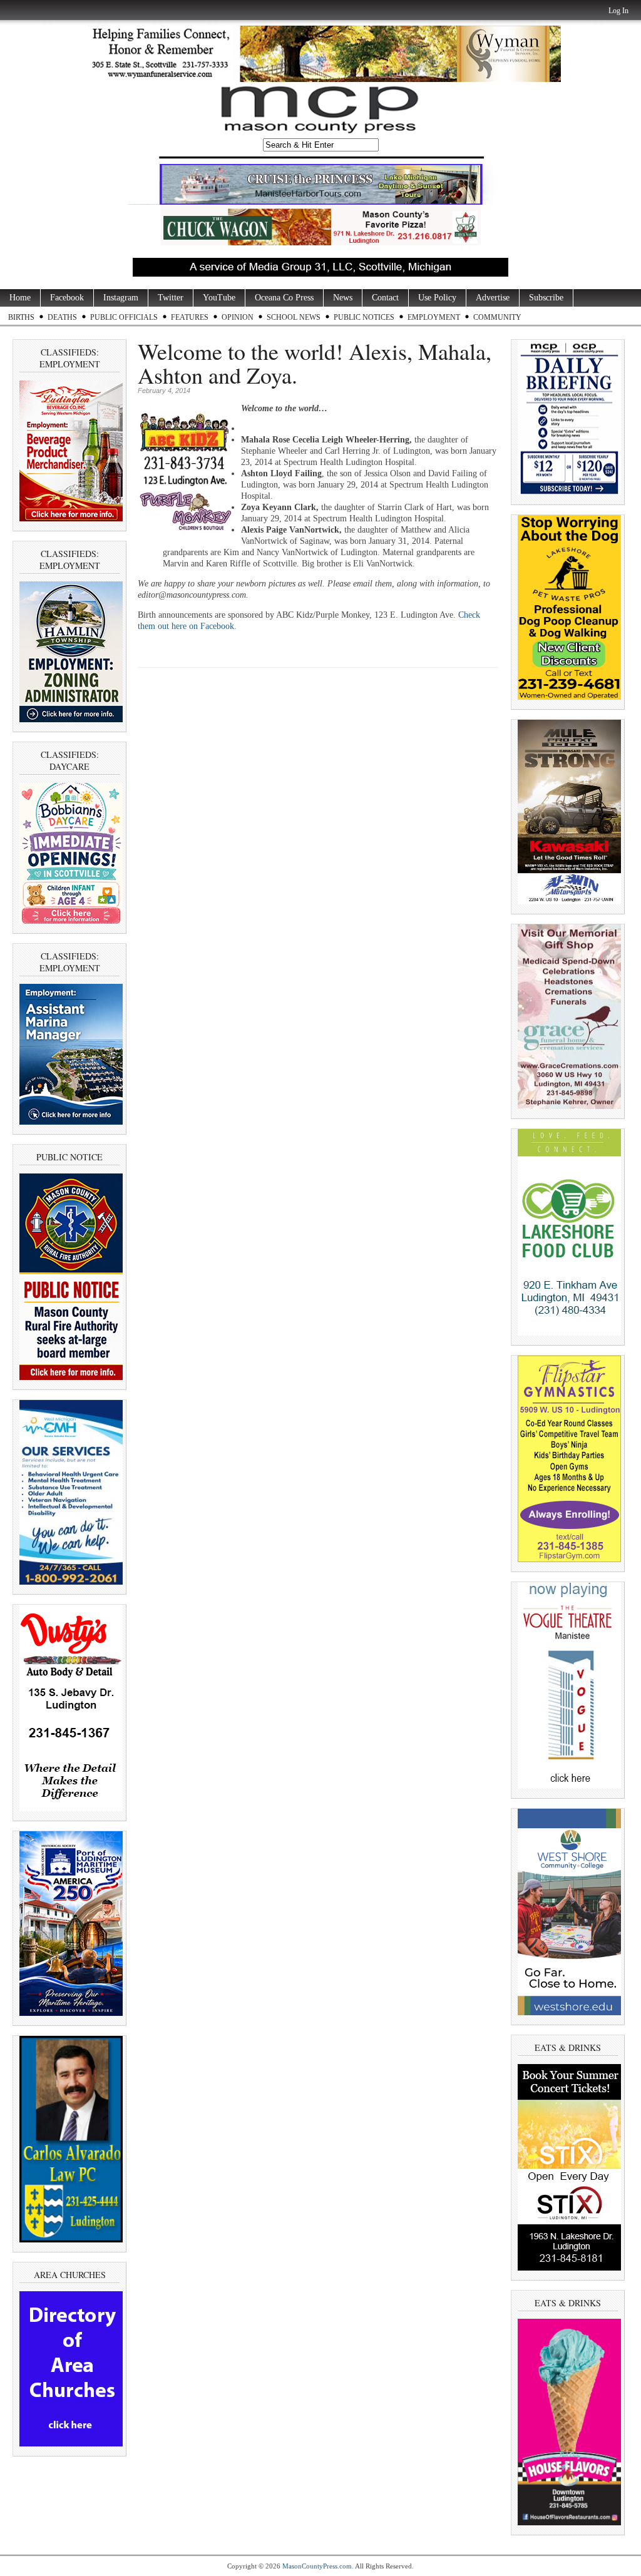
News (343, 298)
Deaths (62, 317)
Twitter (171, 298)
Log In (618, 11)
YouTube (219, 298)
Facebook (67, 298)
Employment (434, 317)
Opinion (238, 317)
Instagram (121, 298)
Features (190, 317)
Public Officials (124, 317)
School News (294, 317)
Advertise (493, 298)
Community (497, 317)
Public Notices (364, 317)
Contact (385, 298)
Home (20, 298)
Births (21, 317)
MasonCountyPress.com (317, 2566)
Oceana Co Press (284, 298)
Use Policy (437, 298)
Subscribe (546, 298)
